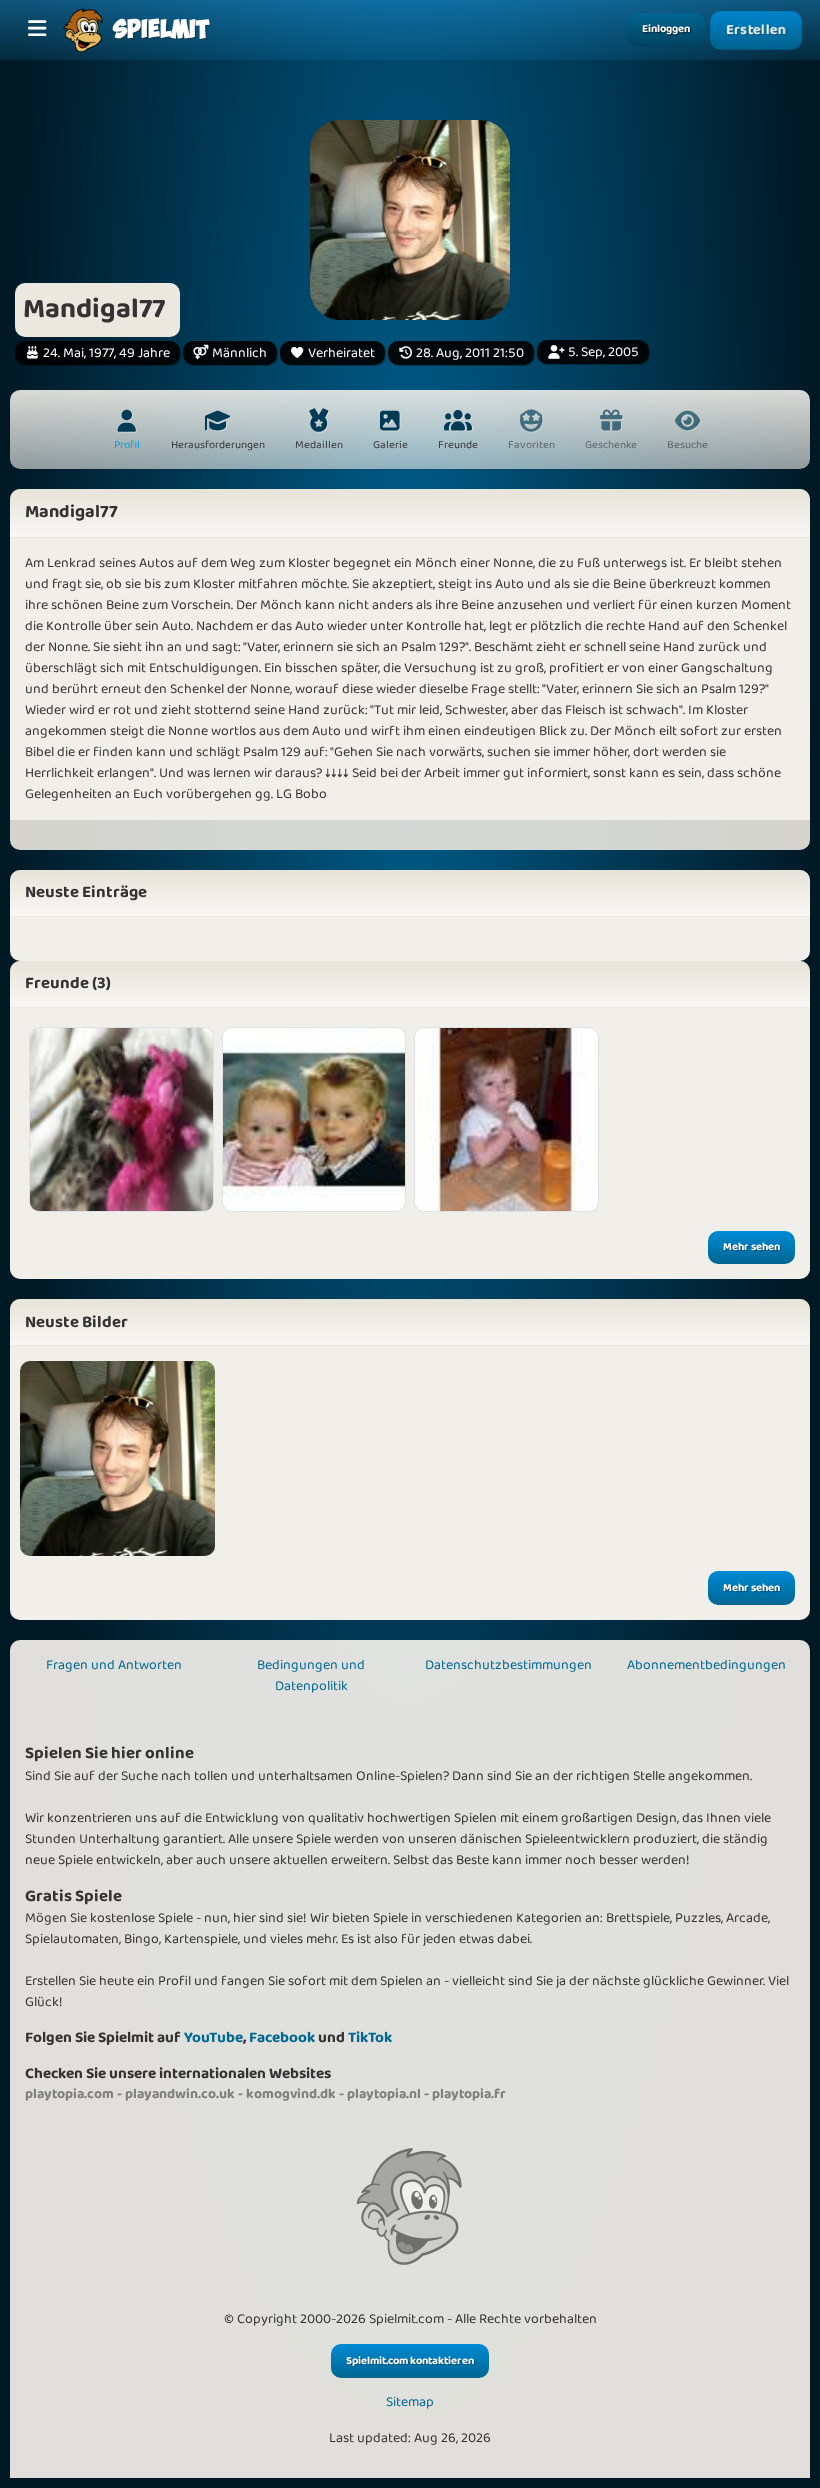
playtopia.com (69, 2094)
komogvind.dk (291, 2094)
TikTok (370, 2037)
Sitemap (410, 2402)
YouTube (213, 2037)
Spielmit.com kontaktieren (410, 2361)
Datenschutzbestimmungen (508, 1665)
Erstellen (756, 30)
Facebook (282, 2037)
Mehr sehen (751, 1247)
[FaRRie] (121, 1119)
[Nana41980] (506, 1119)
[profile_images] (117, 1458)
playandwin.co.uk (180, 2094)
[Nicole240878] (314, 1119)
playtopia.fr (469, 2094)
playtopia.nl (384, 2094)
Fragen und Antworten (114, 1665)
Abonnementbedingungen (706, 1665)
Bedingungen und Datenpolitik (311, 1675)
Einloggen (666, 29)
